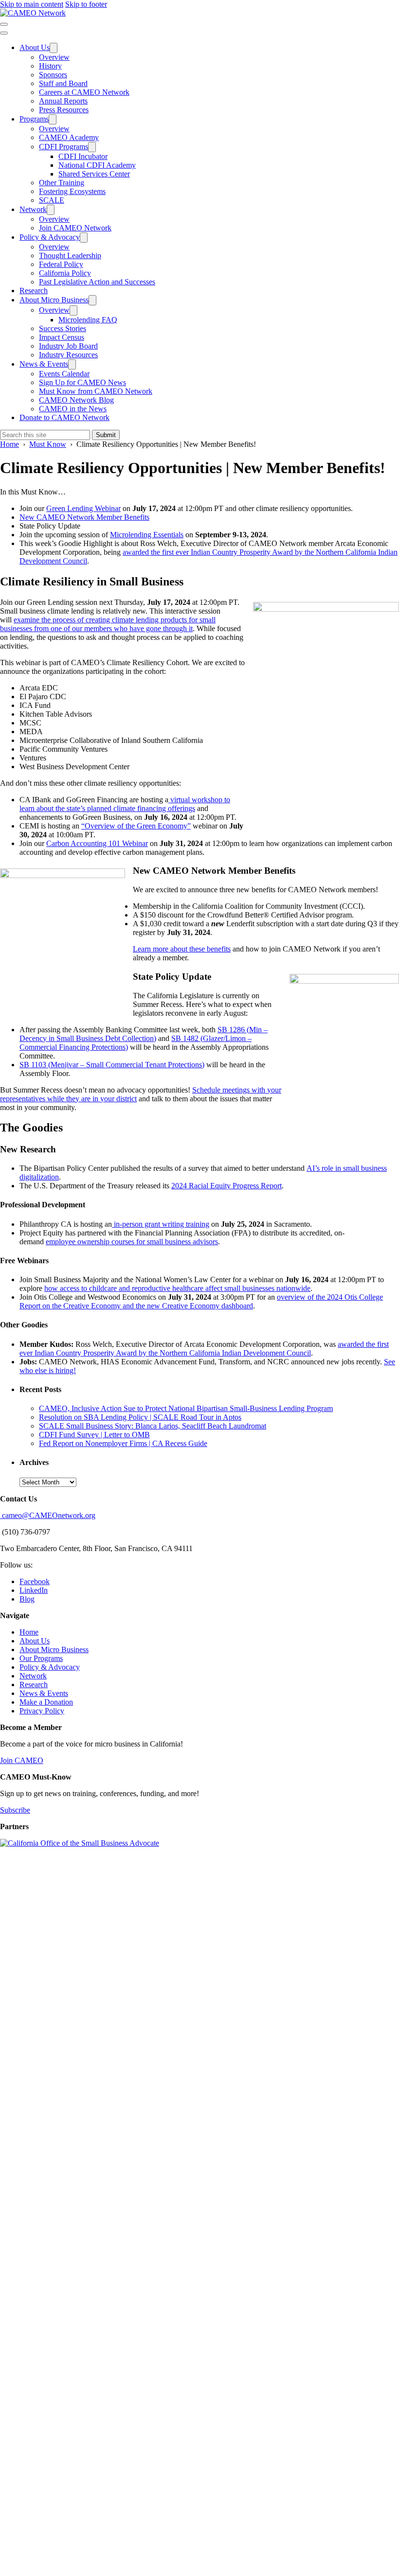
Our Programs (41, 1658)
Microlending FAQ (88, 320)
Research (34, 291)
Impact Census (62, 337)
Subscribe (15, 1810)
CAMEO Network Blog (76, 400)
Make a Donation (46, 1702)
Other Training (62, 183)
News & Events (44, 364)
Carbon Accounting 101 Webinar (97, 843)
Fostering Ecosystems (72, 191)
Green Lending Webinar (83, 508)
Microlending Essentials (147, 535)
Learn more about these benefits (182, 949)
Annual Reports (63, 101)
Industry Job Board (68, 346)
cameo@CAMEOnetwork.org (48, 1515)
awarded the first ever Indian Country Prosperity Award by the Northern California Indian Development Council (204, 1349)
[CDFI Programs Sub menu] (92, 147)
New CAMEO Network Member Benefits (84, 517)
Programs (34, 119)
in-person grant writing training (161, 1224)
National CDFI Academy (97, 165)
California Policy (65, 273)
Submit (106, 435)
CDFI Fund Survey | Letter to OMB (94, 1435)
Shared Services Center (94, 174)
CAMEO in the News (73, 409)
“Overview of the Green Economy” (136, 826)
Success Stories (63, 328)
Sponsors (53, 75)
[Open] (4, 24)
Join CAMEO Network (75, 228)
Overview (54, 57)
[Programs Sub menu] (53, 119)
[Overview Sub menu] (73, 310)
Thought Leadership (70, 256)
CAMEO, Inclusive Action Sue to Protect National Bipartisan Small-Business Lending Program (186, 1408)
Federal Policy (61, 264)
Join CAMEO (22, 1760)
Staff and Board (63, 83)
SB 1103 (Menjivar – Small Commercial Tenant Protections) (112, 1065)
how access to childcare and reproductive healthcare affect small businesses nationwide (177, 1288)
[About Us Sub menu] (54, 48)
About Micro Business (54, 300)
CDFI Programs (63, 147)
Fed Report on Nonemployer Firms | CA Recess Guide (123, 1443)
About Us (35, 47)
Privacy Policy (42, 1711)
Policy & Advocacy (50, 237)
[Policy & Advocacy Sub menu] (84, 238)
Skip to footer (86, 4)
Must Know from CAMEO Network (96, 391)
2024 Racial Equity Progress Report (227, 1186)
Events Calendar (64, 374)
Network (33, 209)
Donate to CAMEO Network (64, 417)
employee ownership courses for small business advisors (132, 1242)
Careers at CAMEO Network (84, 92)
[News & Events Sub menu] (72, 364)
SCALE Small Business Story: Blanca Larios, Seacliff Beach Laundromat (153, 1426)
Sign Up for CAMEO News (82, 382)
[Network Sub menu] (51, 210)
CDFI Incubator (83, 156)
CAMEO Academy (69, 137)
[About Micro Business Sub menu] (92, 300)
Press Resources (64, 110)
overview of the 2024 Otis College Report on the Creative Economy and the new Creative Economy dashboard (201, 1301)
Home (29, 1632)
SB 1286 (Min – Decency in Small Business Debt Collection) (144, 1034)
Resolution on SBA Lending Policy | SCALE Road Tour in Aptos (140, 1417)
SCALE (52, 200)
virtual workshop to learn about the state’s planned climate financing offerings (125, 804)
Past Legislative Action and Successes (97, 282)
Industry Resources (68, 355)
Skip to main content (32, 4)
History (50, 66)
